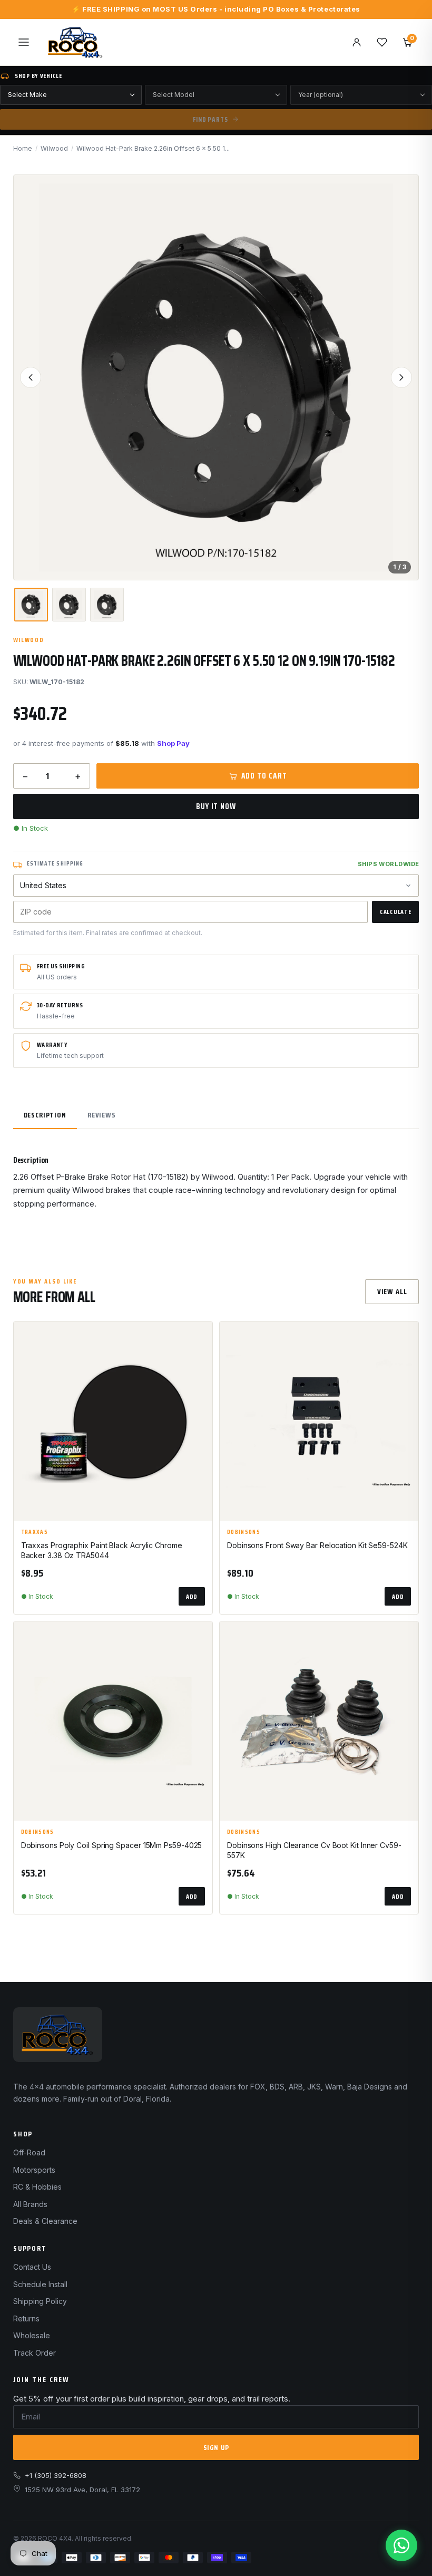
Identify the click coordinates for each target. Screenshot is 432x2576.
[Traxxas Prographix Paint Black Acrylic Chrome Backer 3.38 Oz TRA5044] (113, 1421)
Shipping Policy (40, 2301)
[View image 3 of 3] (107, 605)
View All (392, 1291)
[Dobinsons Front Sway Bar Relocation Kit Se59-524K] (319, 1421)
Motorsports (34, 2170)
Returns (26, 2319)
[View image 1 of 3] (31, 605)
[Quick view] (200, 1365)
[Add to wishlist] (200, 1338)
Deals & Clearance (45, 2221)
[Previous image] (31, 377)
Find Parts (210, 119)
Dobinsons (244, 1532)
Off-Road (29, 2152)
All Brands (30, 2204)
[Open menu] (24, 42)
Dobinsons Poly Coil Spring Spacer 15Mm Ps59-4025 (112, 1845)
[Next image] (401, 377)
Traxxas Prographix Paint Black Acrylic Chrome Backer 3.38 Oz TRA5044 (102, 1550)
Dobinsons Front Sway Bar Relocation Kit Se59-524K (317, 1545)
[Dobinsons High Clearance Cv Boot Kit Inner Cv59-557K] (319, 1721)
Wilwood (54, 148)
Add (192, 1596)
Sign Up (216, 2447)
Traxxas (35, 1532)
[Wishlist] (382, 42)
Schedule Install (40, 2284)
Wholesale (32, 2335)
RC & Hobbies (37, 2187)
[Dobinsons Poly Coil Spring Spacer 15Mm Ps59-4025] (113, 1721)
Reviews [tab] (102, 1115)
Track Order (35, 2353)
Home (23, 148)
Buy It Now (216, 806)
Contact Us (32, 2267)
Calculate (395, 912)
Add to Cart (264, 776)
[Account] (357, 42)
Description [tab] (45, 1115)
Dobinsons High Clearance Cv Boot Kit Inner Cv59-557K (314, 1850)
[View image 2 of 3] (69, 605)
